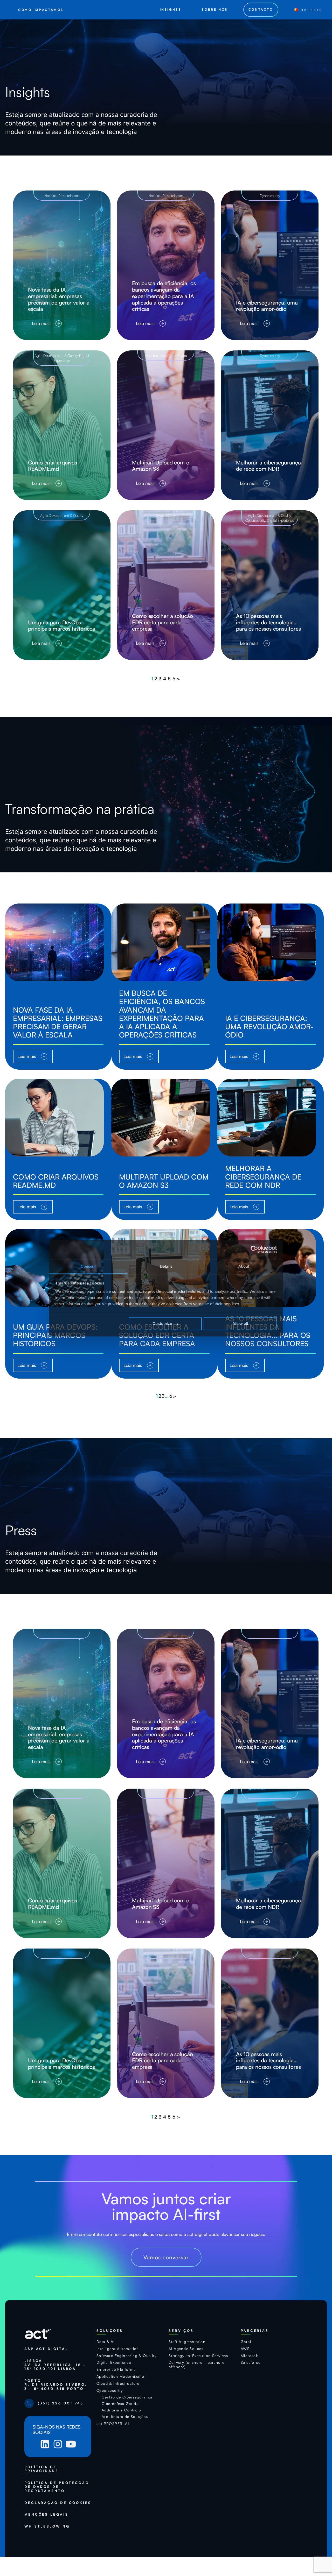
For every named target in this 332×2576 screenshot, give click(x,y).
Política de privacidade (41, 2469)
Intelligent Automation (118, 2349)
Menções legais (46, 2514)
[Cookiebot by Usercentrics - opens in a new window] (254, 1249)
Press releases (69, 196)
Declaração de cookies (58, 2503)
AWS (245, 2349)
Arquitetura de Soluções (125, 2417)
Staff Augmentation (187, 2342)
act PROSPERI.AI (113, 2424)
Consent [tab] (88, 1266)
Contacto (261, 9)
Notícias (50, 196)
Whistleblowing (47, 2526)
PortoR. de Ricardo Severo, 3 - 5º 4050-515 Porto (56, 2385)
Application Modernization (122, 2376)
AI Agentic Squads (186, 2349)
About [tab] (244, 1266)
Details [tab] (166, 1266)
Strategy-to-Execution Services (198, 2356)
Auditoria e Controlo (121, 2410)
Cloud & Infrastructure (118, 2383)
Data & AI (106, 2342)
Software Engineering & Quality (127, 2356)
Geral (246, 2342)
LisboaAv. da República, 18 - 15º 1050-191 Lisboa (55, 2365)
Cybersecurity (270, 196)
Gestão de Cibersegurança (127, 2397)
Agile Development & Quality (56, 355)
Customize (162, 1324)
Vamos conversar (166, 2257)
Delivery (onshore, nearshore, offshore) (197, 2365)
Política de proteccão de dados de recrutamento (57, 2487)
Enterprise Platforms (116, 2369)
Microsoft (250, 2356)
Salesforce (251, 2362)
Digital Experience (281, 520)
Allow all (240, 1324)
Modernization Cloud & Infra (166, 355)
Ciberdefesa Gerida (120, 2404)
